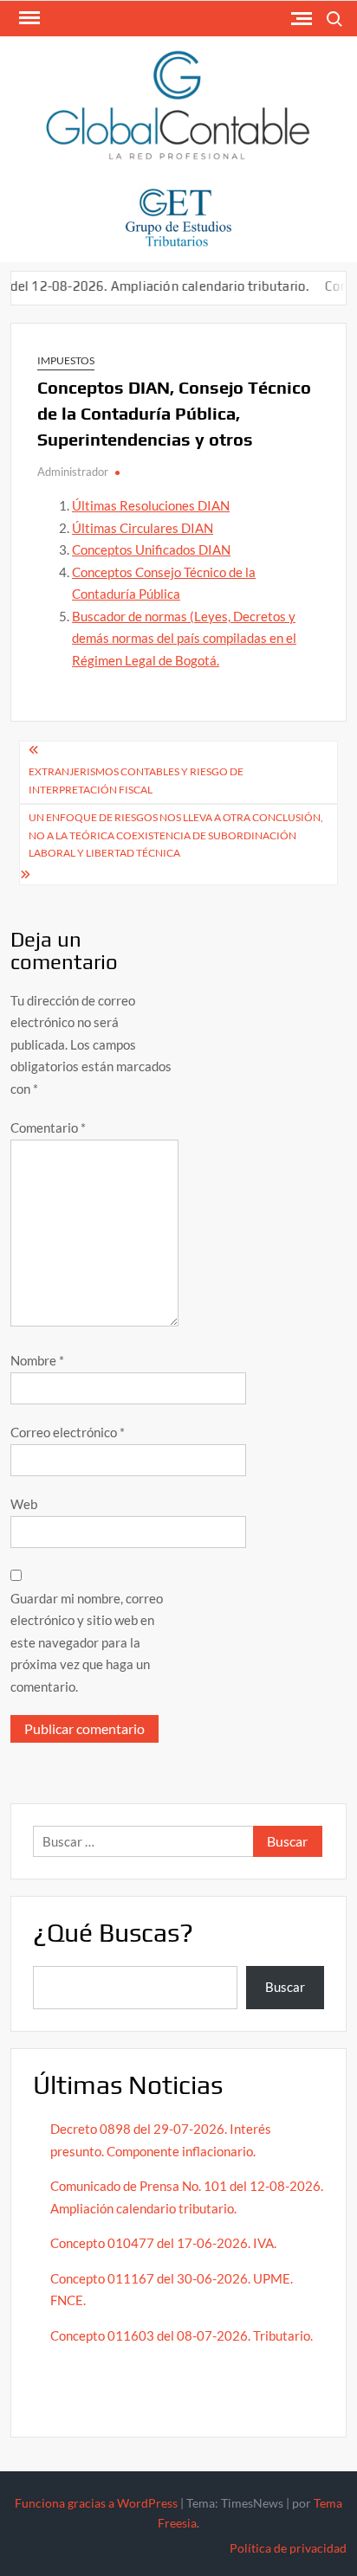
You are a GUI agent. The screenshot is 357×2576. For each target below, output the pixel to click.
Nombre (37, 1360)
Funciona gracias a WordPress (96, 2503)
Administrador (73, 472)
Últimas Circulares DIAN (143, 528)
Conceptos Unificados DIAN (151, 549)
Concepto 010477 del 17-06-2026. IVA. (163, 2243)
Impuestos (66, 360)
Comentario (48, 1127)
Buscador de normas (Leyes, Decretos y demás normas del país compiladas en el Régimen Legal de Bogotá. (184, 638)
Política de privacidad (288, 2548)
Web (24, 1504)
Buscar (285, 1987)
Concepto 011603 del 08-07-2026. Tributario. (182, 2335)
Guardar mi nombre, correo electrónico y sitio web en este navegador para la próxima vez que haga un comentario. (87, 1642)
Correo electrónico (68, 1432)
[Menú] (28, 18)
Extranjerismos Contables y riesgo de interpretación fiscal (136, 780)
